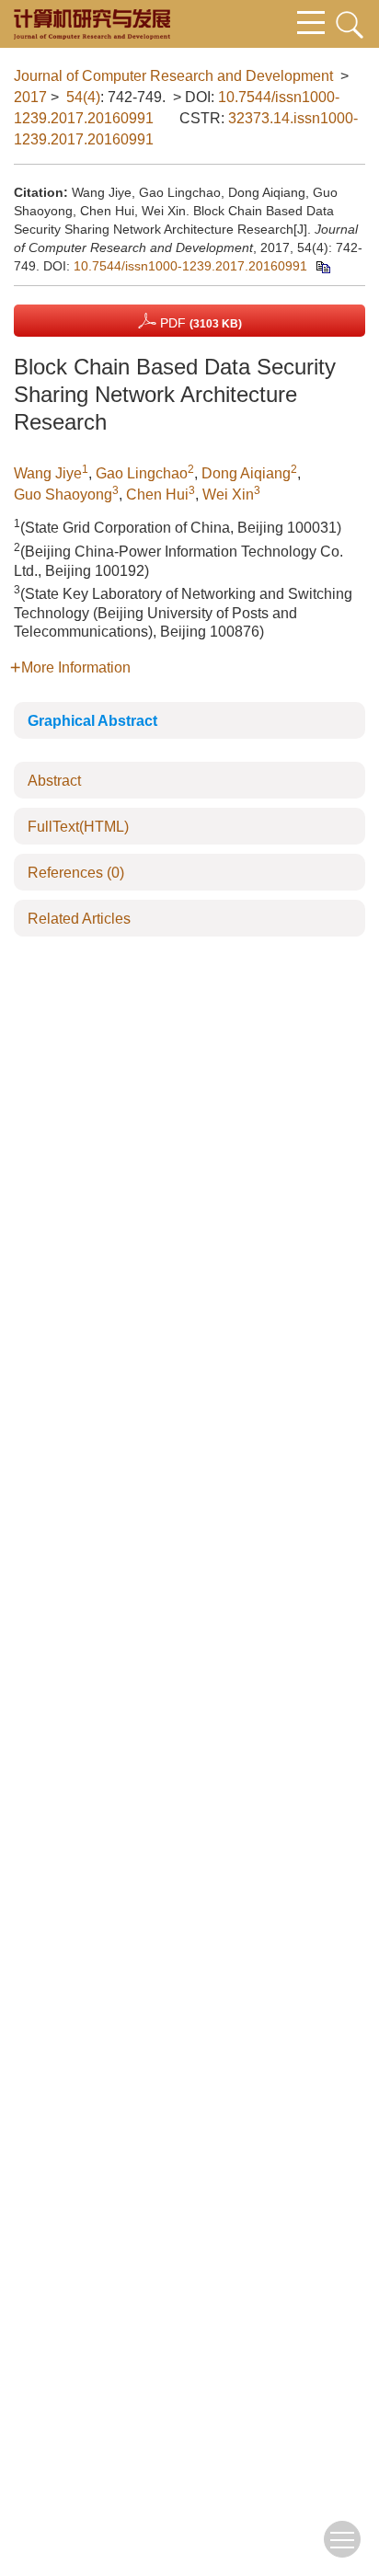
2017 (30, 97)
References (76, 873)
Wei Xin (228, 494)
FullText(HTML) (78, 827)
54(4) (83, 97)
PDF (199, 323)
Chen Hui (157, 494)
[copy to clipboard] (322, 266)
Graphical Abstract (92, 721)
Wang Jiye (48, 473)
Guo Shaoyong (63, 494)
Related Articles (79, 919)
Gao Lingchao (142, 473)
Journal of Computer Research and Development (173, 76)
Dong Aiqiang (246, 473)
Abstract (54, 781)
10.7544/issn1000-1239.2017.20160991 (190, 266)
